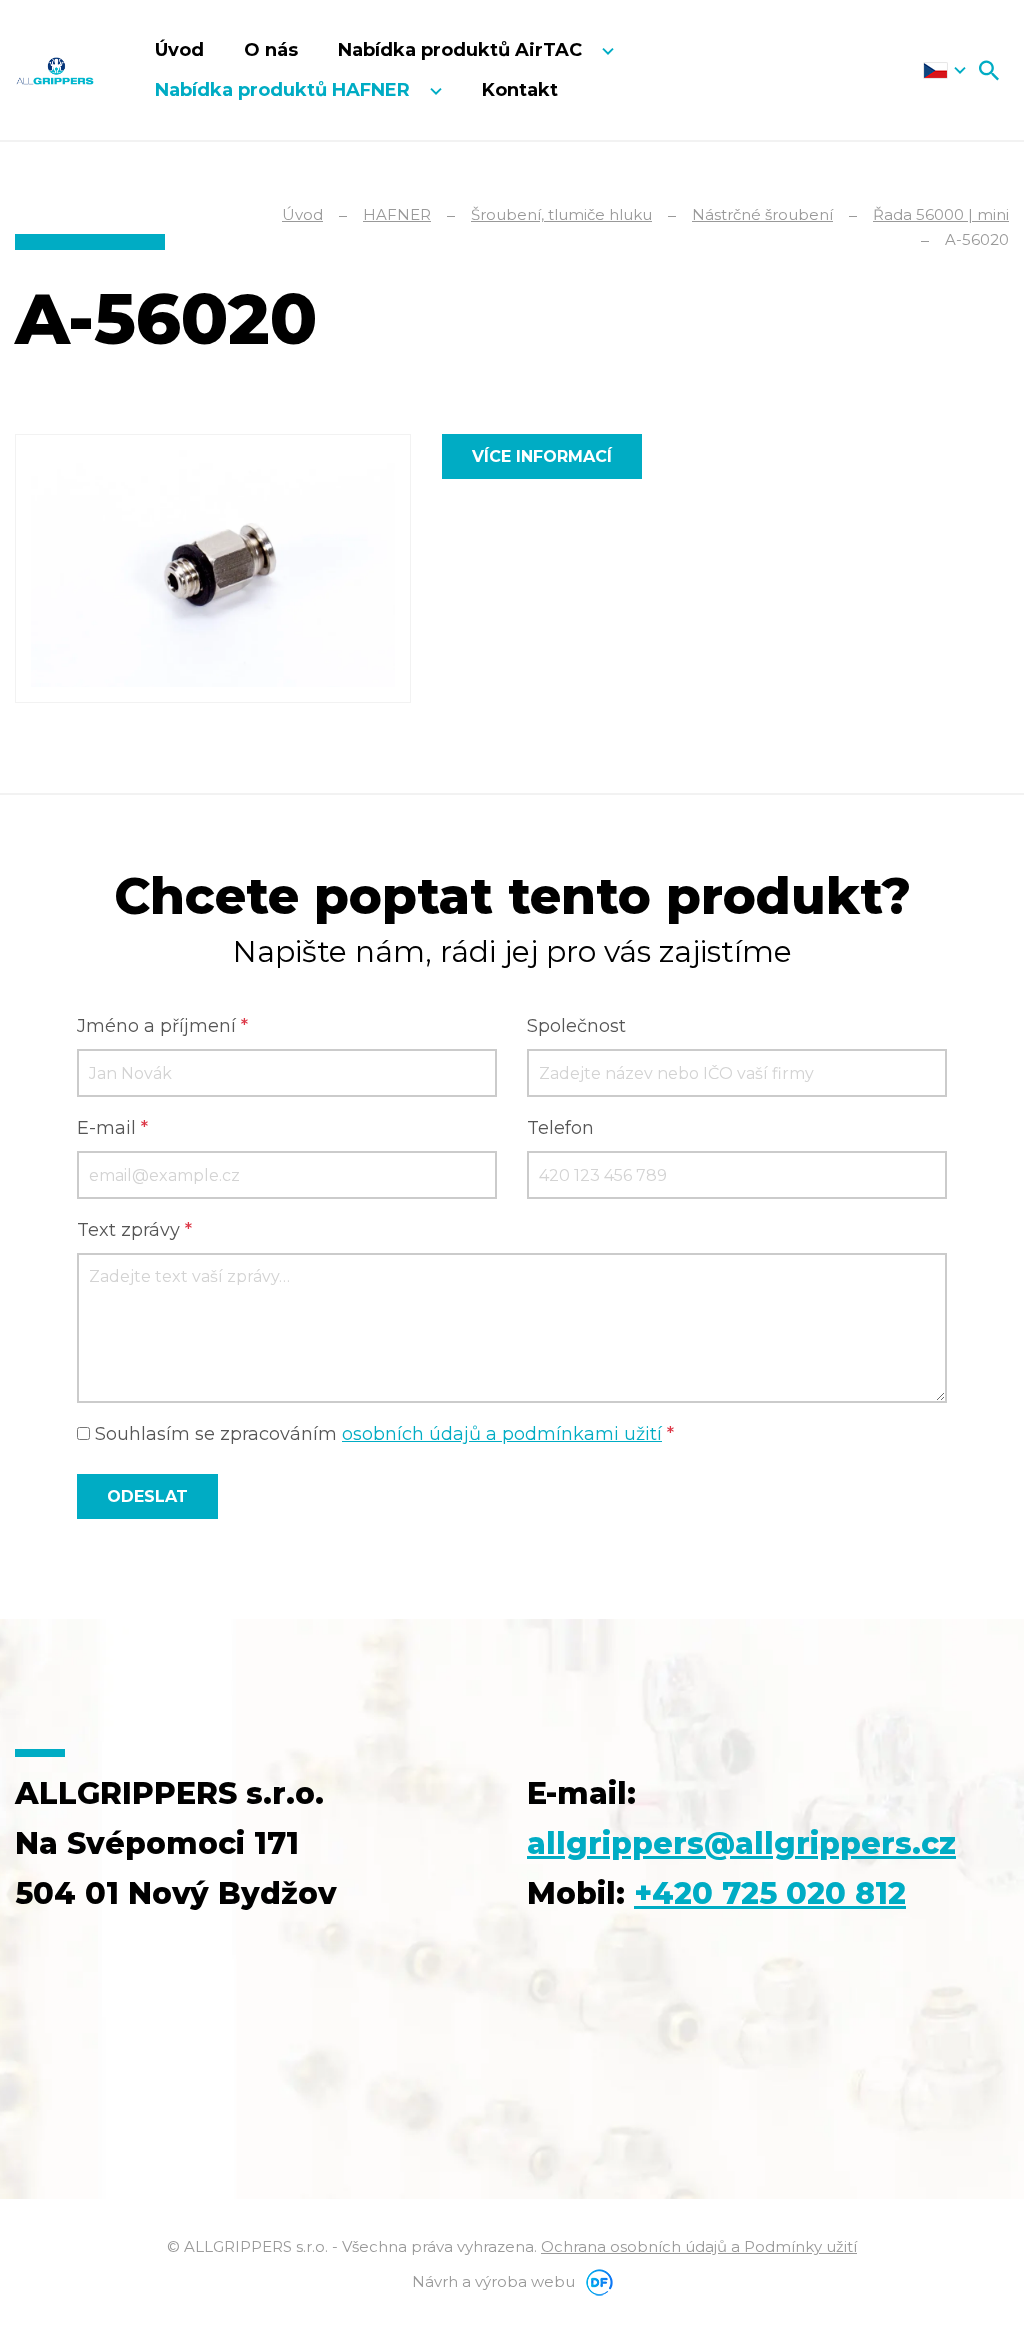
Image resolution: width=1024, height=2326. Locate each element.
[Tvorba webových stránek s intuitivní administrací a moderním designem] (596, 2281)
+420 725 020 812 (770, 1893)
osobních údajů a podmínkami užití (502, 1434)
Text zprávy (134, 1230)
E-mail (112, 1128)
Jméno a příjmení (162, 1026)
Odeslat (147, 1496)
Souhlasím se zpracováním (382, 1434)
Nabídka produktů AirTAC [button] (462, 50)
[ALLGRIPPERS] (55, 70)
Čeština (944, 70)
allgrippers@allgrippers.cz (741, 1843)
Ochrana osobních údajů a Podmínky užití (699, 2246)
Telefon (560, 1128)
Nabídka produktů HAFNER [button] (285, 90)
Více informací (542, 456)
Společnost (576, 1026)
